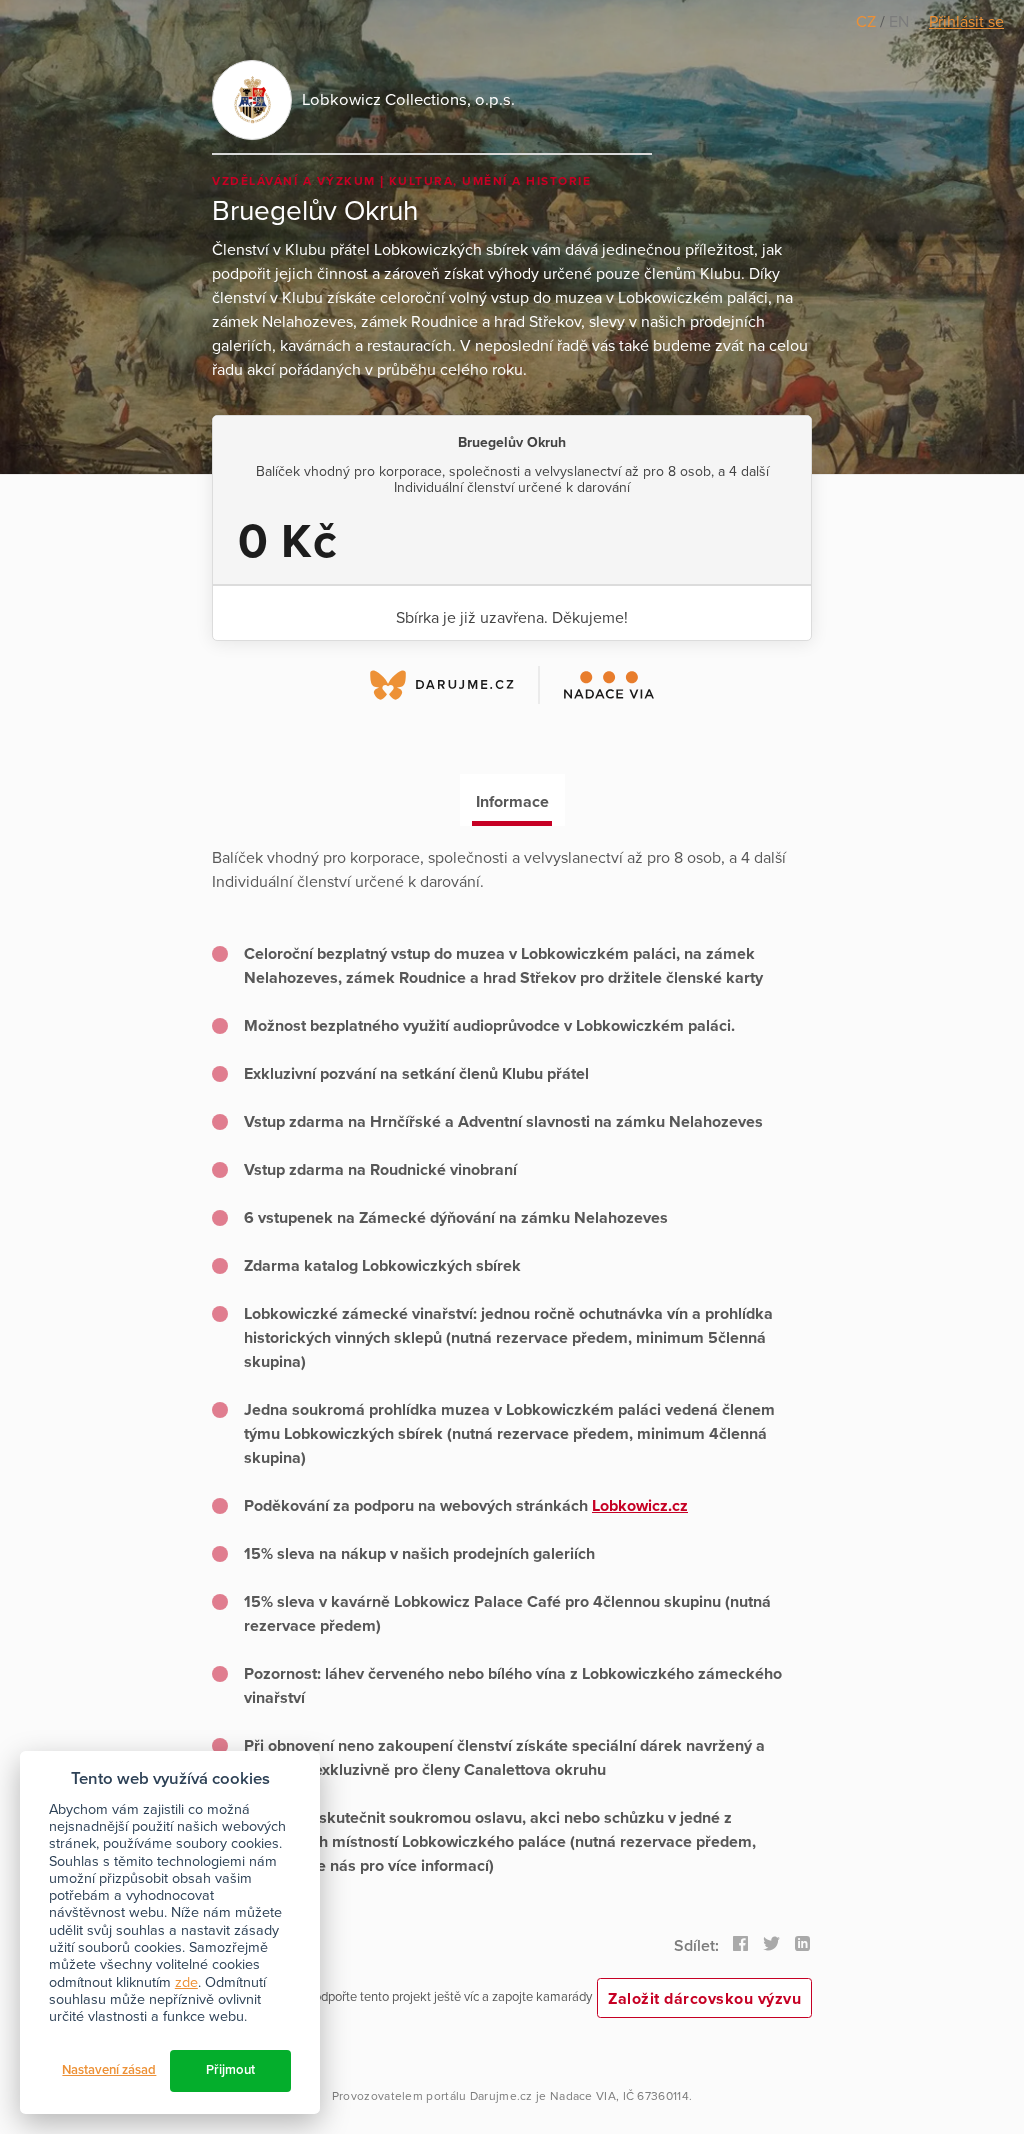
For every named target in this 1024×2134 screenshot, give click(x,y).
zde (186, 1982)
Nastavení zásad (109, 2070)
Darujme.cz (501, 2096)
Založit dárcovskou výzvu (704, 1999)
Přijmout (230, 2070)
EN (899, 22)
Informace (512, 802)
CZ (868, 22)
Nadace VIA (583, 2096)
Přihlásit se (966, 22)
